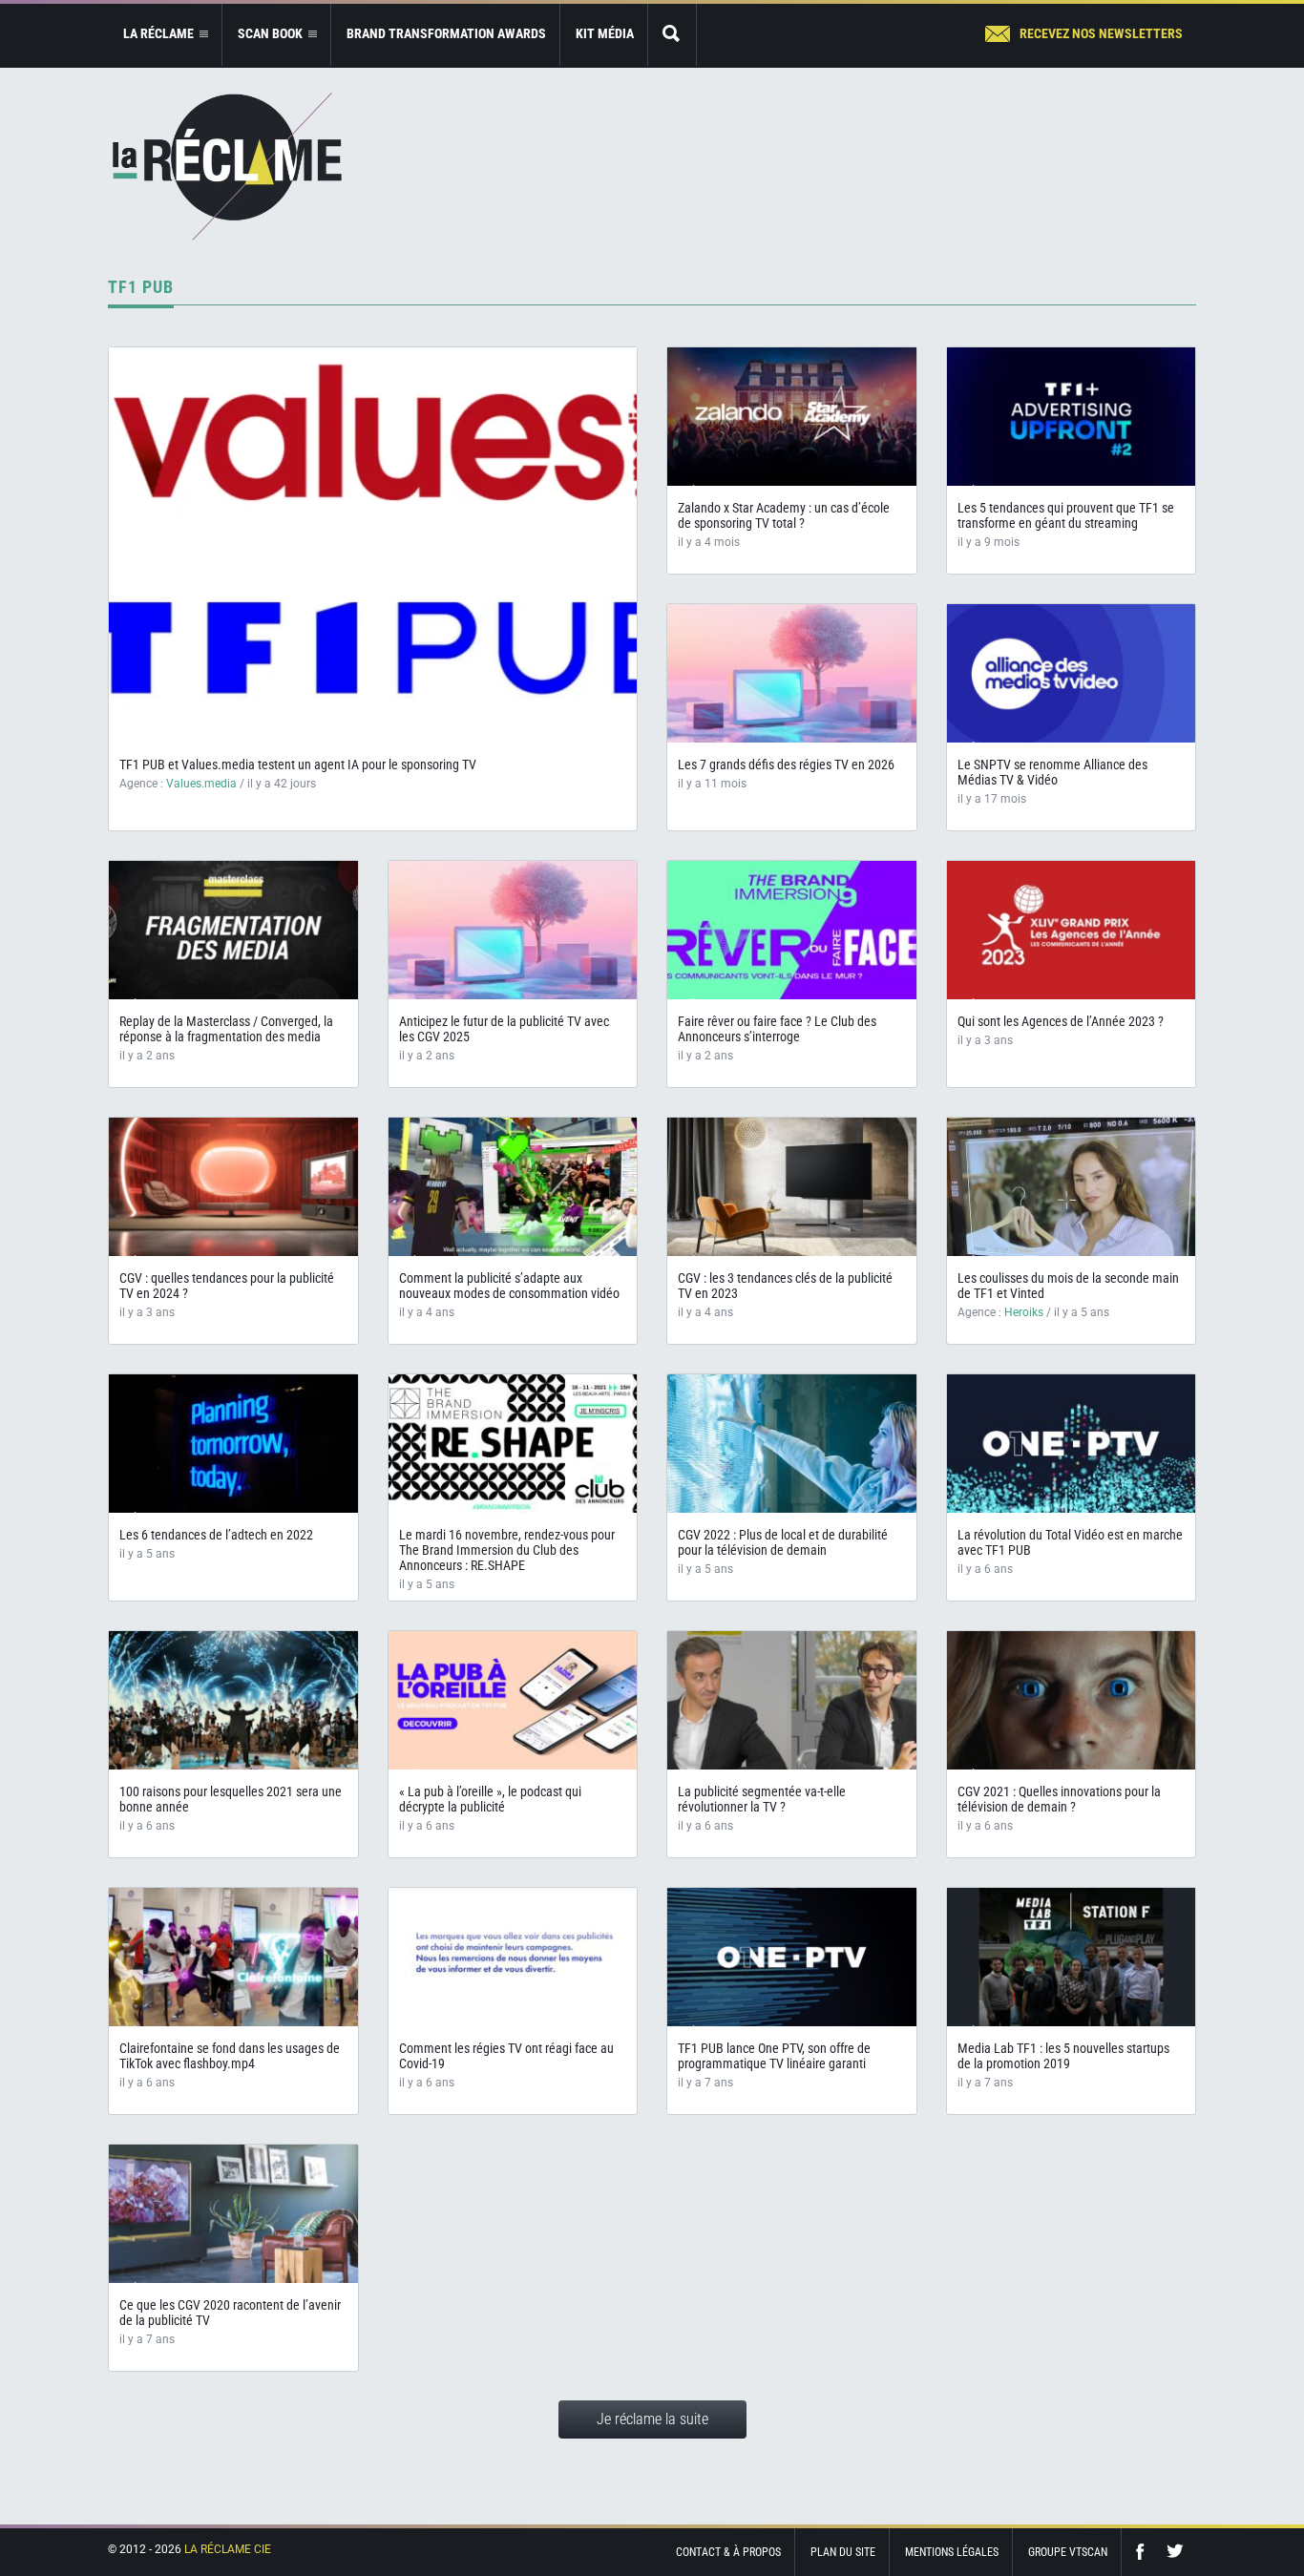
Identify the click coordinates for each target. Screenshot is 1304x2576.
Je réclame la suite (652, 2419)
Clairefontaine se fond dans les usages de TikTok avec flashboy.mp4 (230, 2056)
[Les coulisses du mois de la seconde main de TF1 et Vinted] (1072, 1187)
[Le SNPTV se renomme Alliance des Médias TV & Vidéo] (1072, 673)
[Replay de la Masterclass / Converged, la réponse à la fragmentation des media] (233, 930)
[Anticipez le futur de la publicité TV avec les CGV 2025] (513, 930)
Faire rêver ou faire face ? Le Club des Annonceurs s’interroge (777, 1029)
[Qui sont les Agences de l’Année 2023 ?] (1072, 930)
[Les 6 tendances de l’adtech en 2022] (233, 1444)
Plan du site (843, 2552)
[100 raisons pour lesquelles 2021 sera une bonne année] (233, 1700)
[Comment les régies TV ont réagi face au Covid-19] (513, 1957)
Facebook (1145, 2552)
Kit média (605, 33)
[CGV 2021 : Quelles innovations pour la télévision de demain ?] (1072, 1700)
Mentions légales (952, 2552)
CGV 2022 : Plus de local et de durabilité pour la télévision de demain (783, 1542)
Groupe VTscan (1068, 2552)
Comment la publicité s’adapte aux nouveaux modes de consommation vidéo (509, 1286)
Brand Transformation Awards (446, 33)
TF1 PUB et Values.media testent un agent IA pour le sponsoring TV (298, 764)
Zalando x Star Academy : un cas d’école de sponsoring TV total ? (784, 515)
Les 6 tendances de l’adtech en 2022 (216, 1535)
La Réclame (227, 167)
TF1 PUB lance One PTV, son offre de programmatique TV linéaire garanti (774, 2056)
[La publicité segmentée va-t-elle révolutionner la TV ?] (792, 1700)
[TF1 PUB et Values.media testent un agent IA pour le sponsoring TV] (373, 547)
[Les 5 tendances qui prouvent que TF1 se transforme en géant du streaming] (1072, 417)
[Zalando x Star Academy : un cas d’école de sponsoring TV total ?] (792, 417)
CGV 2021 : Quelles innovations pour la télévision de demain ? (1059, 1799)
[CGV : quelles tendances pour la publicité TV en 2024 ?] (233, 1187)
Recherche (672, 35)
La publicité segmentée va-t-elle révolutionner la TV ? (762, 1799)
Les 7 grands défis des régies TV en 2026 (786, 764)
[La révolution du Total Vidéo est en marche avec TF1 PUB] (1072, 1444)
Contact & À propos (728, 2552)
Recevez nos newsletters (1101, 33)
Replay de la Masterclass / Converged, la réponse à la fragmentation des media (226, 1029)
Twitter (1175, 2552)
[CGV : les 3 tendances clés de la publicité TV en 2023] (792, 1187)
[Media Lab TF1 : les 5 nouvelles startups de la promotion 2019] (1072, 1957)
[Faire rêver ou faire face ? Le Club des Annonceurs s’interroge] (792, 930)
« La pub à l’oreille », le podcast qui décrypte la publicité (490, 1799)
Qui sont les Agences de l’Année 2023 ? (1061, 1021)
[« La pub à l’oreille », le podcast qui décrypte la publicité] (513, 1700)
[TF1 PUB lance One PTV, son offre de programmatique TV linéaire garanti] (792, 1957)
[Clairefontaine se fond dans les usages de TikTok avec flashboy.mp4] (233, 1957)
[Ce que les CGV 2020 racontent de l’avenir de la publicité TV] (233, 2214)
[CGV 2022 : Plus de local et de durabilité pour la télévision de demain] (792, 1444)
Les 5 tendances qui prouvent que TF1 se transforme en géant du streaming (1066, 515)
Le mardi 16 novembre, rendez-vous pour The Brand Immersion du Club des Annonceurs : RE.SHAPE (507, 1550)
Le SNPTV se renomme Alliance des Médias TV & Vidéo (1052, 772)
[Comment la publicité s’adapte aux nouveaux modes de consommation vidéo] (513, 1187)
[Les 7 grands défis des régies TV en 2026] (792, 673)
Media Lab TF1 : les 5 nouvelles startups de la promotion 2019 (1063, 2056)
